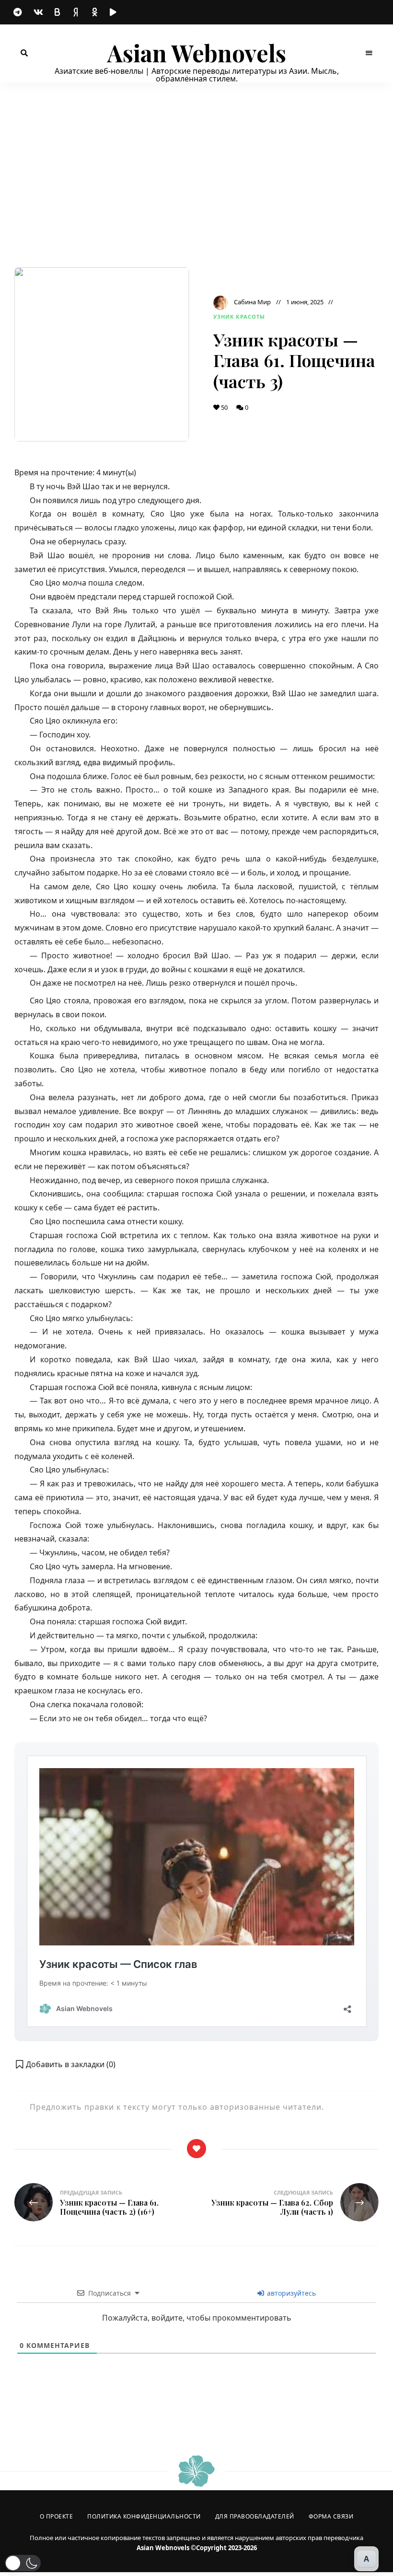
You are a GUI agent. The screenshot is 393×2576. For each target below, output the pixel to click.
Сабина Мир (252, 302)
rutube (115, 12)
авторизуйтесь (290, 2293)
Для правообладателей (255, 2516)
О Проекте (57, 2516)
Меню (369, 53)
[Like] (196, 2149)
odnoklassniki (96, 12)
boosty (58, 12)
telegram (19, 12)
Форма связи (331, 2516)
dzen (77, 12)
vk (38, 12)
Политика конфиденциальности (144, 2516)
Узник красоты (239, 316)
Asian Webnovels (197, 53)
